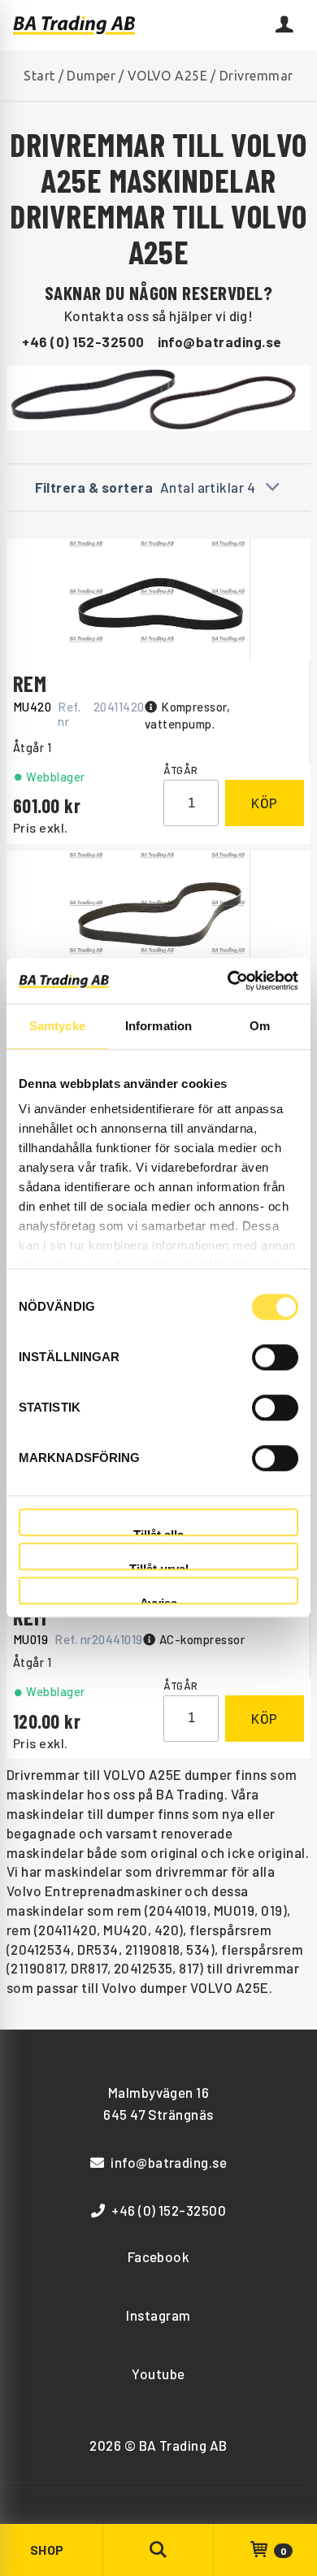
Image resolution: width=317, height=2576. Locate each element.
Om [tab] (260, 1026)
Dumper (91, 76)
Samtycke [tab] (57, 1026)
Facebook (159, 2256)
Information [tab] (158, 1026)
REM (30, 683)
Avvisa (158, 1601)
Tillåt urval (159, 1566)
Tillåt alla (158, 1532)
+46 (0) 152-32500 (83, 342)
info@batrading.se (220, 342)
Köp (265, 803)
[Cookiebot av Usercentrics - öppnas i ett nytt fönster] (228, 981)
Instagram (158, 2315)
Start (39, 76)
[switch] (275, 1357)
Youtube (158, 2374)
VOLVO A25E (168, 76)
